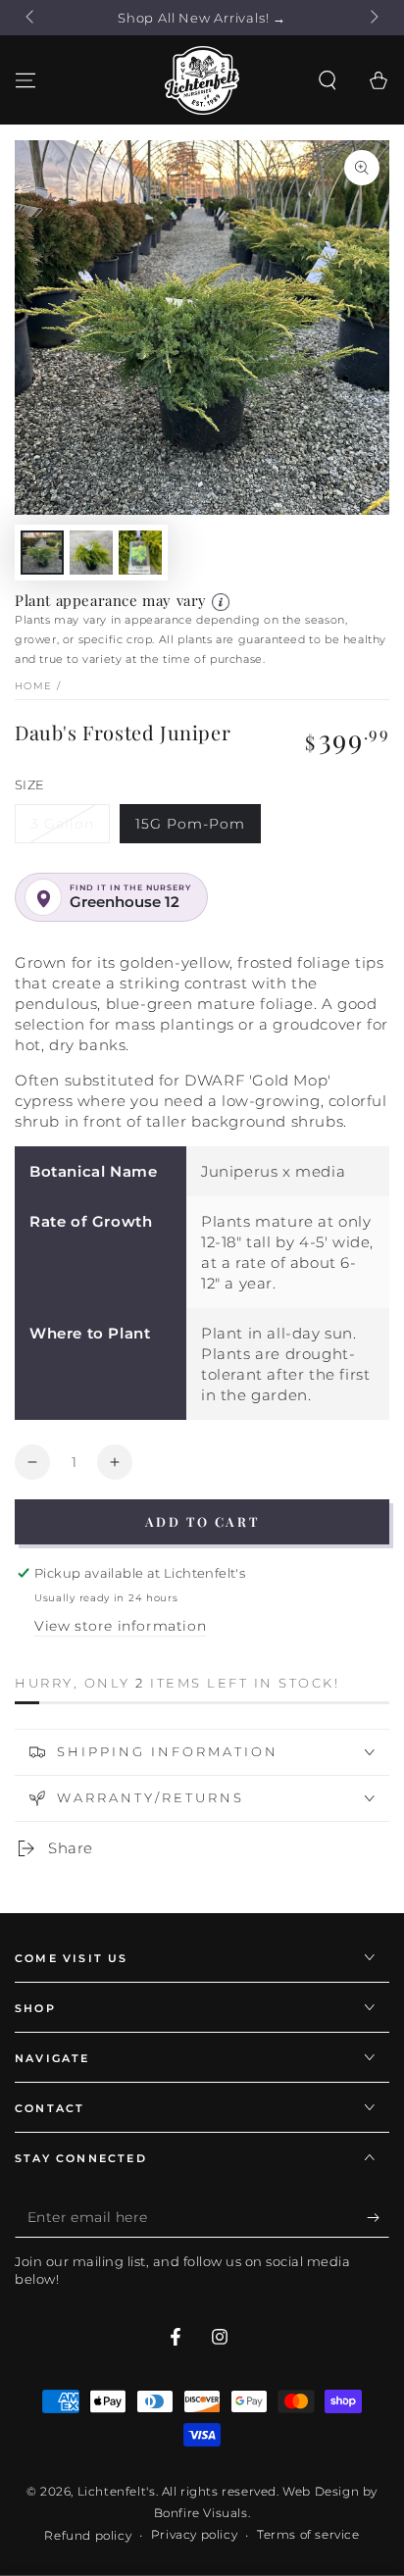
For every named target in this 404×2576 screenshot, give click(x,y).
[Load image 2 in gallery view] (91, 553)
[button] (328, 80)
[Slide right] (373, 18)
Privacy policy (194, 2534)
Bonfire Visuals (201, 2513)
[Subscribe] (378, 2218)
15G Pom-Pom (190, 824)
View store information (120, 1626)
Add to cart (202, 1521)
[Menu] (25, 80)
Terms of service (308, 2534)
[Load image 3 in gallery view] (140, 553)
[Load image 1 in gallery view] (42, 553)
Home (33, 686)
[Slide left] (31, 18)
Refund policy (88, 2535)
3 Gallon (62, 824)
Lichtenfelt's (117, 2491)
